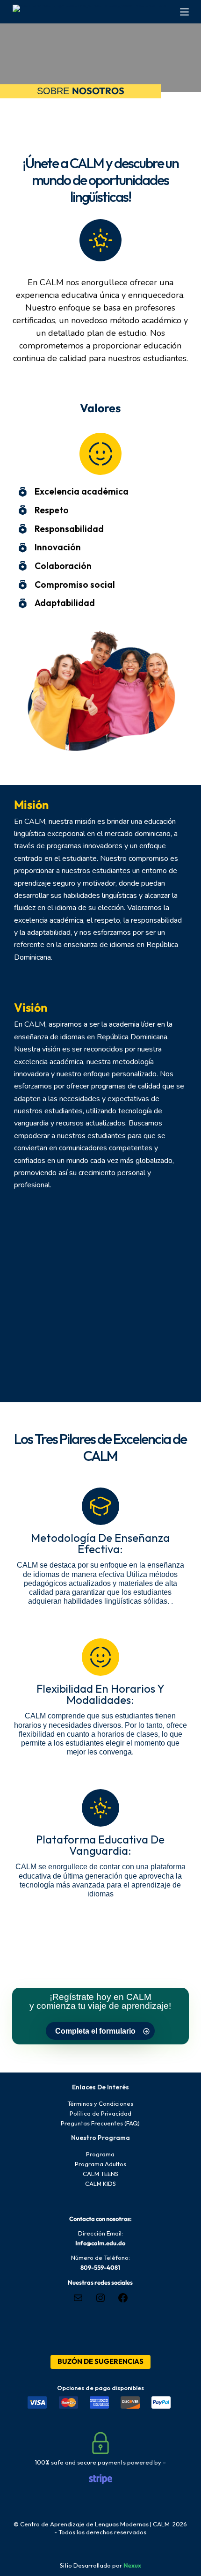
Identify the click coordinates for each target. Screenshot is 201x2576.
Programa (100, 2154)
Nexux (132, 2565)
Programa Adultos (100, 2164)
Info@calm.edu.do (100, 2243)
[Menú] (184, 12)
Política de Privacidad (100, 2113)
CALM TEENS (100, 2174)
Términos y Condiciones (100, 2103)
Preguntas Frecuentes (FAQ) (100, 2123)
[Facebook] (123, 2301)
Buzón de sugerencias (100, 2361)
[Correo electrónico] (78, 2301)
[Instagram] (100, 2301)
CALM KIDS (100, 2184)
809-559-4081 (100, 2267)
